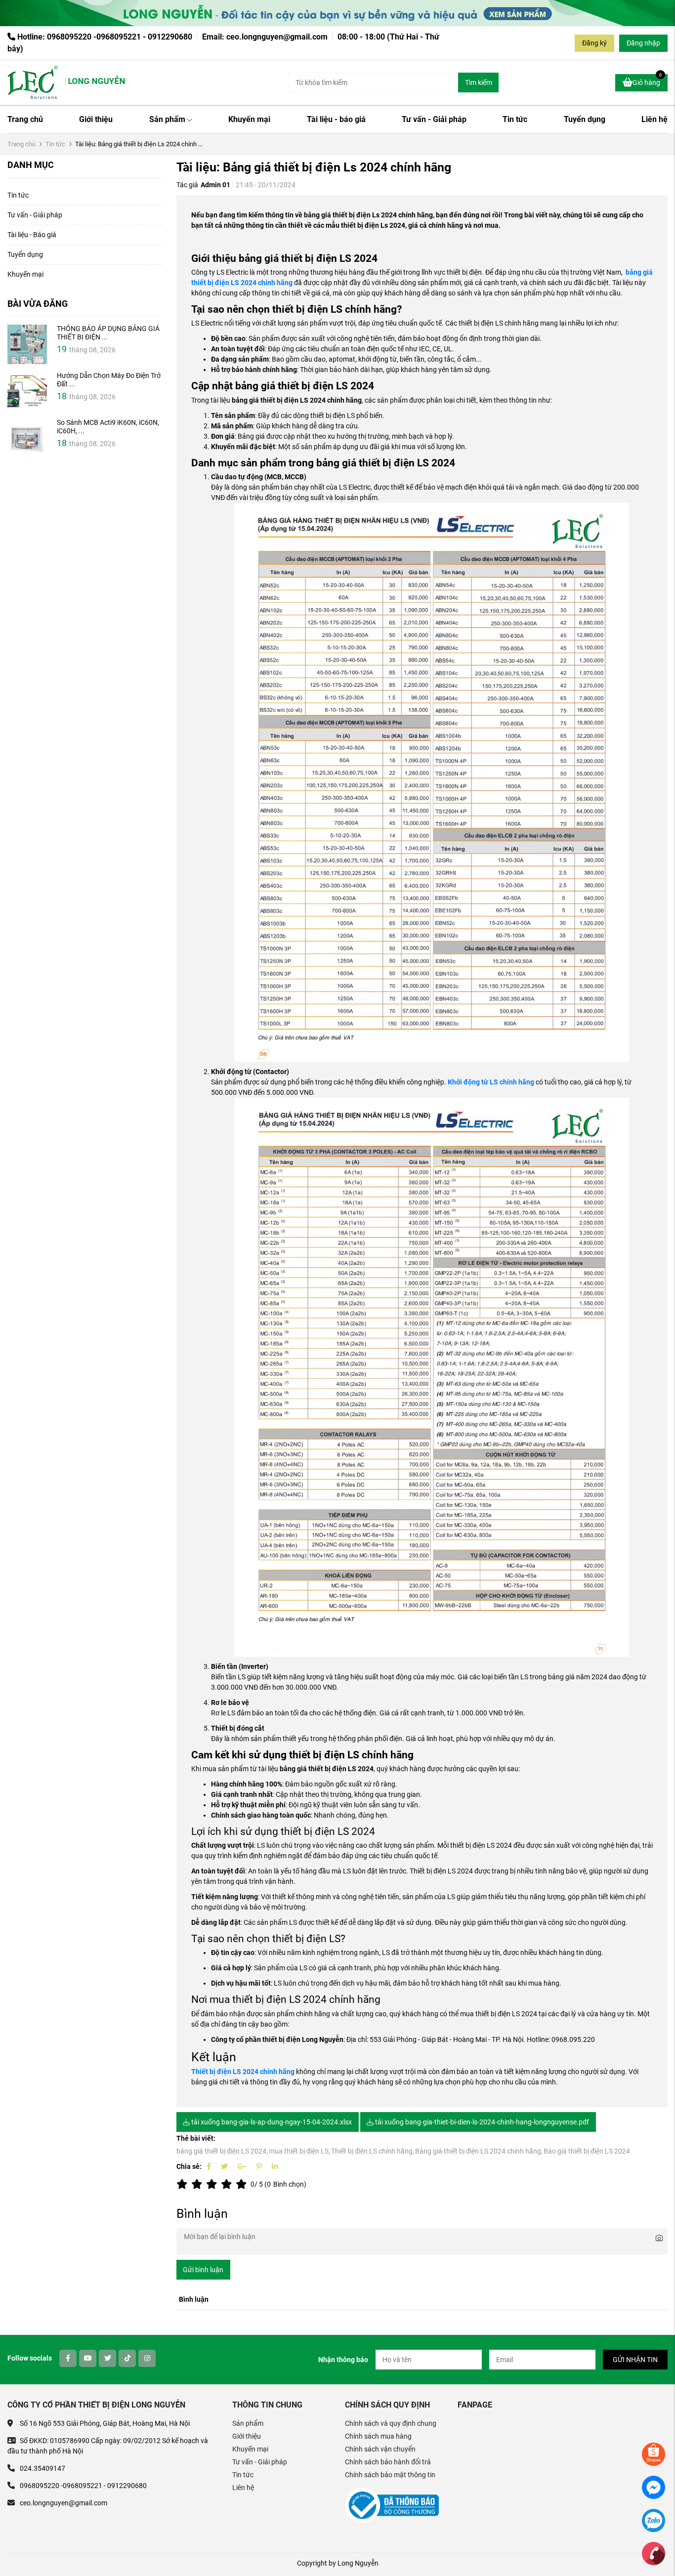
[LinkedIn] (275, 2166)
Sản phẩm (167, 119)
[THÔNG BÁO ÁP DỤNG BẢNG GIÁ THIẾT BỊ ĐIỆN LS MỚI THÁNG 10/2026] (27, 344)
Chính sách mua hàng (378, 2436)
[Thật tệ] (184, 2184)
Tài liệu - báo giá (336, 119)
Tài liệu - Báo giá (32, 235)
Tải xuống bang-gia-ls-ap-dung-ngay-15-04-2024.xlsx (271, 2122)
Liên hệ (654, 119)
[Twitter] (224, 2166)
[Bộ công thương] (392, 2505)
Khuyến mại (249, 119)
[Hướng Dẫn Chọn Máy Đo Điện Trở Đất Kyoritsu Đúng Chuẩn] (27, 391)
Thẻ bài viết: (196, 2138)
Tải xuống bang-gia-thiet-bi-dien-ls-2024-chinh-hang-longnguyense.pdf (481, 2122)
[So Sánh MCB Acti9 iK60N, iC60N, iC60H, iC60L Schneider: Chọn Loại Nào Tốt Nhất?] (27, 438)
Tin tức (515, 119)
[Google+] (242, 2166)
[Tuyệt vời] (243, 2184)
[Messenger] (654, 2487)
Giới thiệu (96, 119)
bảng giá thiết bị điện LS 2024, (222, 2151)
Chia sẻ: (189, 2166)
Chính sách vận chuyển (380, 2449)
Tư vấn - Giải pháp (434, 119)
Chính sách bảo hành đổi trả (388, 2462)
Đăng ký (594, 43)
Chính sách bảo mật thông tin (390, 2475)
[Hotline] (654, 2553)
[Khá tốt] (228, 2184)
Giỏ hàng (647, 80)
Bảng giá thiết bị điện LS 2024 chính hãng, (479, 2151)
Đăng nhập (643, 43)
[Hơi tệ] (199, 2184)
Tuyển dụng (585, 119)
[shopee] (654, 2453)
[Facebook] (209, 2166)
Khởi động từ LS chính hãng (491, 1082)
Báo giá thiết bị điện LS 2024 (587, 2151)
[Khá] (213, 2184)
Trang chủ (25, 119)
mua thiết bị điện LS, (299, 2151)
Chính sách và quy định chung (391, 2423)
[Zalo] (654, 2520)
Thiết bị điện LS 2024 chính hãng (243, 2072)
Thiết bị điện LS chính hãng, (373, 2151)
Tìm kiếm (479, 83)
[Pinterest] (259, 2166)
